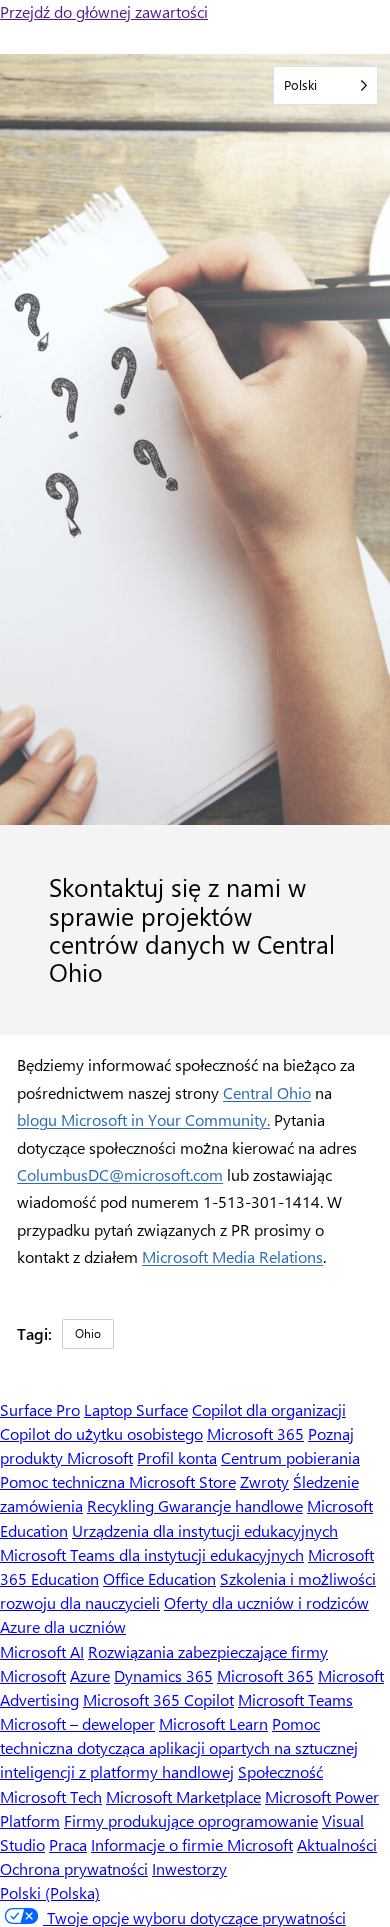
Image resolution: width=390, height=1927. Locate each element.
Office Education (159, 1578)
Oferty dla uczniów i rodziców (266, 1602)
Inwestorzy (189, 1868)
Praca (68, 1844)
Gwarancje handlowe (230, 1505)
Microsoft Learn (213, 1723)
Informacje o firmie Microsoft (192, 1844)
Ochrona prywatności (74, 1868)
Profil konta (177, 1457)
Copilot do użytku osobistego (101, 1433)
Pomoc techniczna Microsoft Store (118, 1481)
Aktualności (337, 1844)
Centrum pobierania (290, 1457)
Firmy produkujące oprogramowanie (191, 1820)
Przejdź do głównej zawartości (104, 11)
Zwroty (264, 1481)
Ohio (88, 1333)
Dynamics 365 (163, 1675)
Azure (90, 1675)
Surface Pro (40, 1409)
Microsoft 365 (255, 1433)
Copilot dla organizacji (269, 1409)
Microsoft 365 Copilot (158, 1699)
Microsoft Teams (295, 1699)
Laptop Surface (136, 1409)
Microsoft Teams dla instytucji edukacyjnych (152, 1554)
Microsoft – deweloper (77, 1723)
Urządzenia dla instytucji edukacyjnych (205, 1530)
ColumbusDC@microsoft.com (120, 1174)
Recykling (122, 1505)
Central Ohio (267, 1092)
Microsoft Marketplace (183, 1796)
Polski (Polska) (50, 1892)
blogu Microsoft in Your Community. (143, 1119)
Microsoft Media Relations (232, 1256)
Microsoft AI (42, 1651)
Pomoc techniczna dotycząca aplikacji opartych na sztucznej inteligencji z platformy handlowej (179, 1747)
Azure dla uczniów (63, 1626)
